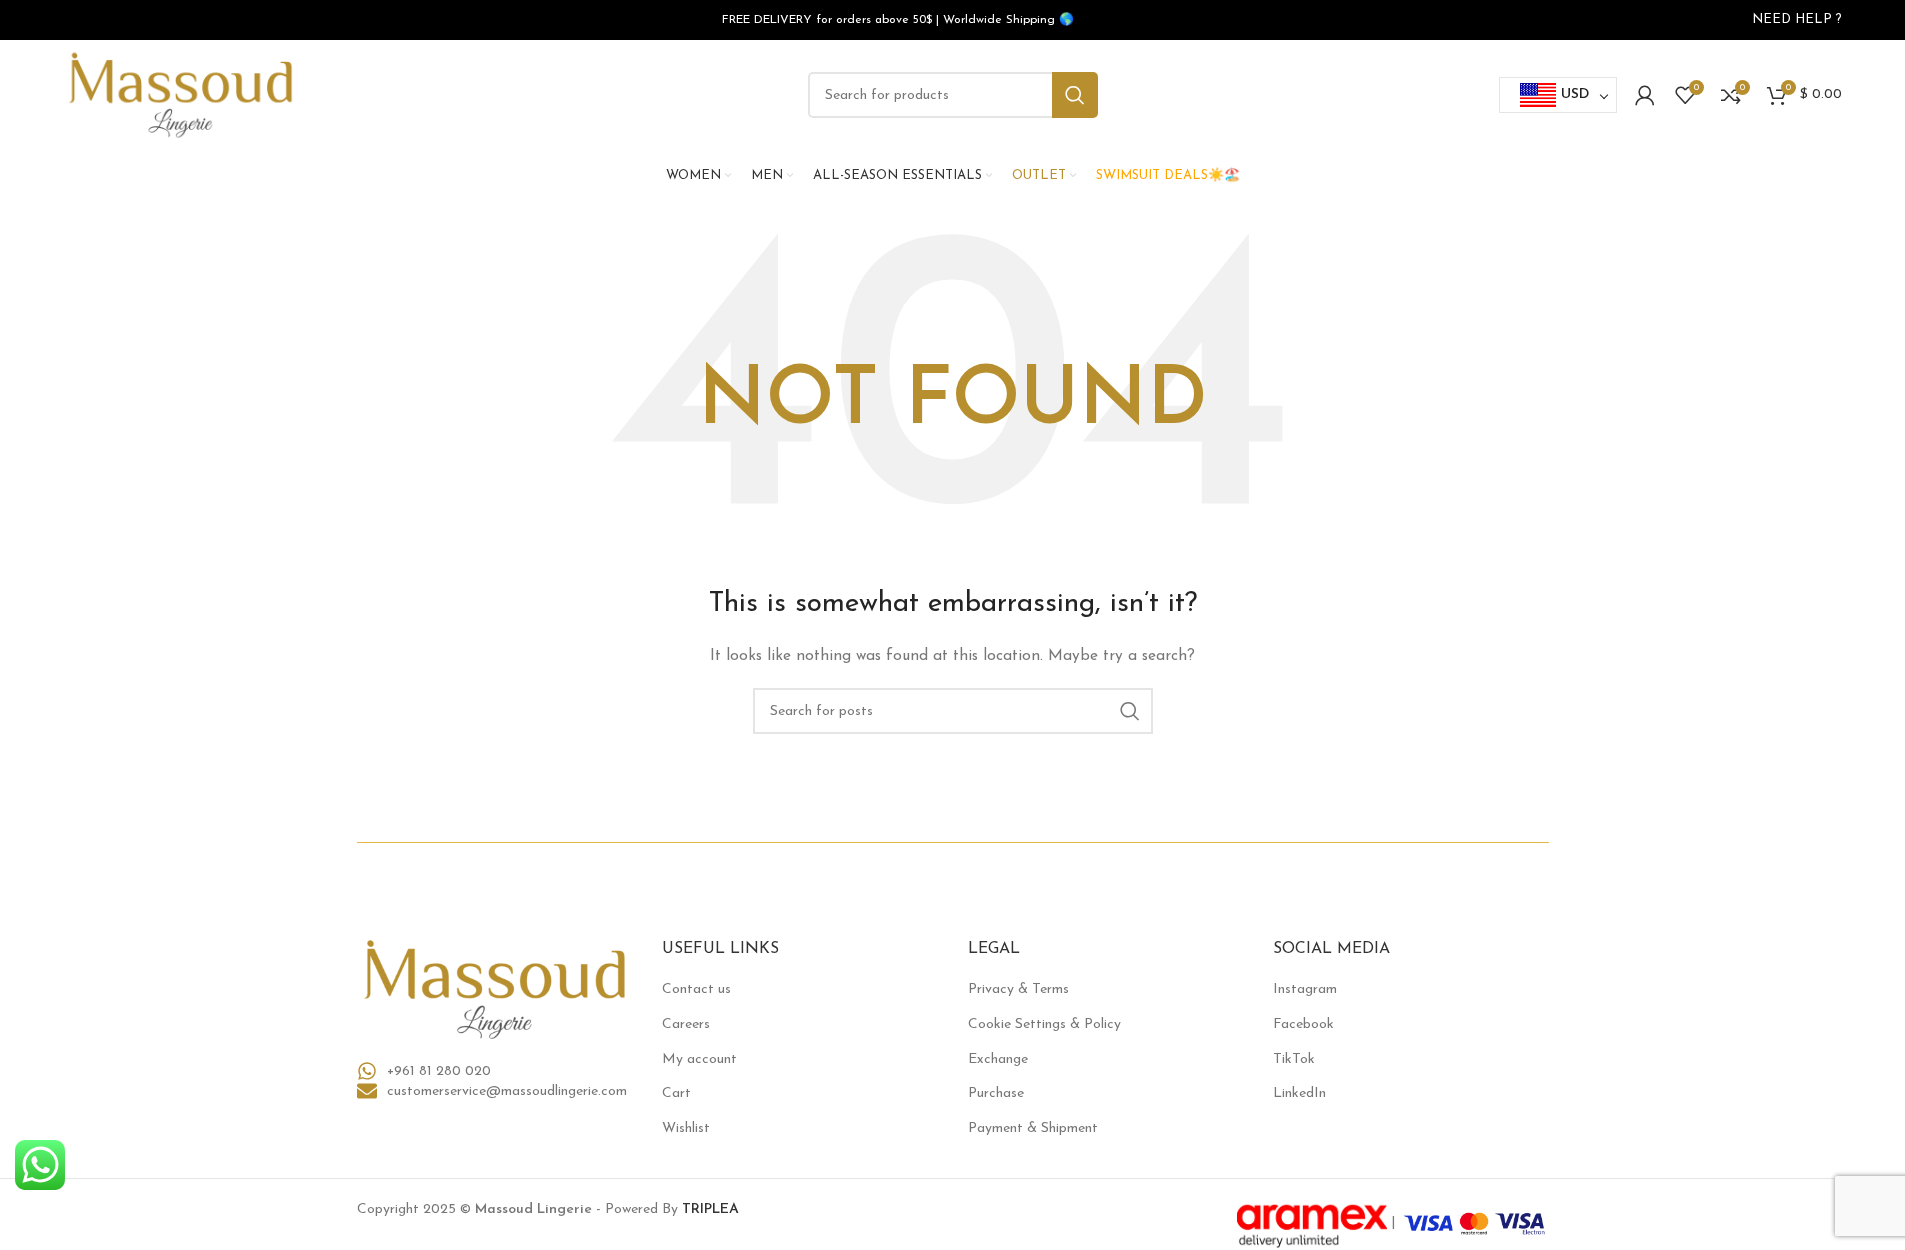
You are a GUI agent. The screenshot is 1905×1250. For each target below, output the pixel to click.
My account (699, 1059)
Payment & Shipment (1033, 1128)
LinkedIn (1299, 1093)
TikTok (1294, 1059)
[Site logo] (181, 94)
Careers (686, 1024)
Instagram (1305, 989)
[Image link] (495, 988)
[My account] (1645, 95)
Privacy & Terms (1018, 989)
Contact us (696, 989)
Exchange (998, 1059)
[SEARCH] (1075, 95)
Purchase (996, 1093)
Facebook (1303, 1024)
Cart (676, 1093)
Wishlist (686, 1128)
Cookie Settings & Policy (1044, 1024)
